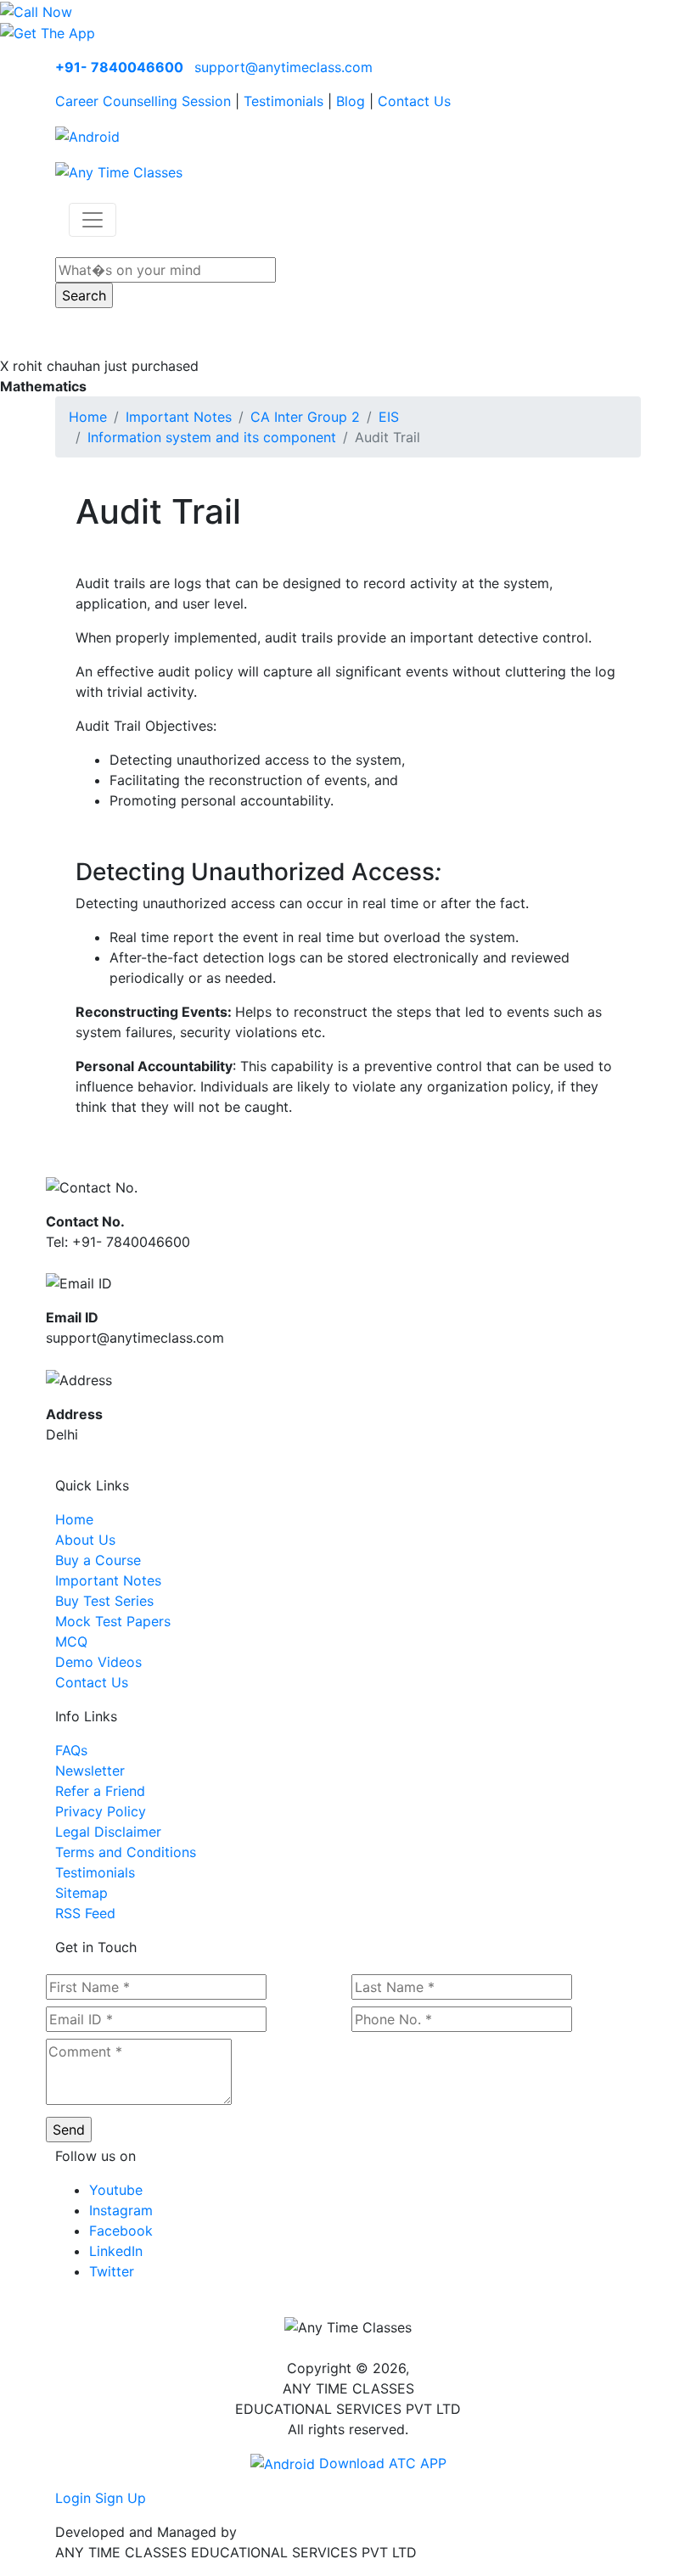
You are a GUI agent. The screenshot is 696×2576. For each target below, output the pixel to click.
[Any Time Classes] (119, 171)
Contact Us (414, 101)
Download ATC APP (381, 2463)
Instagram (121, 2210)
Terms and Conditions (126, 1852)
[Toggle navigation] (93, 220)
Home (88, 417)
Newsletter (90, 1771)
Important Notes (179, 417)
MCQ (71, 1642)
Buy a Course (98, 1560)
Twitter (112, 2271)
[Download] (87, 135)
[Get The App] (48, 32)
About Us (85, 1540)
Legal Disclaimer (108, 1832)
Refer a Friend (100, 1791)
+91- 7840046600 (119, 67)
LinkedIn (116, 2251)
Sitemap (81, 1893)
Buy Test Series (104, 1601)
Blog (351, 101)
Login (73, 2498)
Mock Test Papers (113, 1621)
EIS (389, 417)
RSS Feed (85, 1913)
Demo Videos (98, 1662)
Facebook (121, 2231)
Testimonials (283, 101)
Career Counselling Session (143, 101)
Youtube (116, 2190)
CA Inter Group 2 (305, 417)
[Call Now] (36, 10)
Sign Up (121, 2498)
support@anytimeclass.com (283, 67)
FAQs (71, 1750)
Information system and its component (212, 437)
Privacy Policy (101, 1811)
